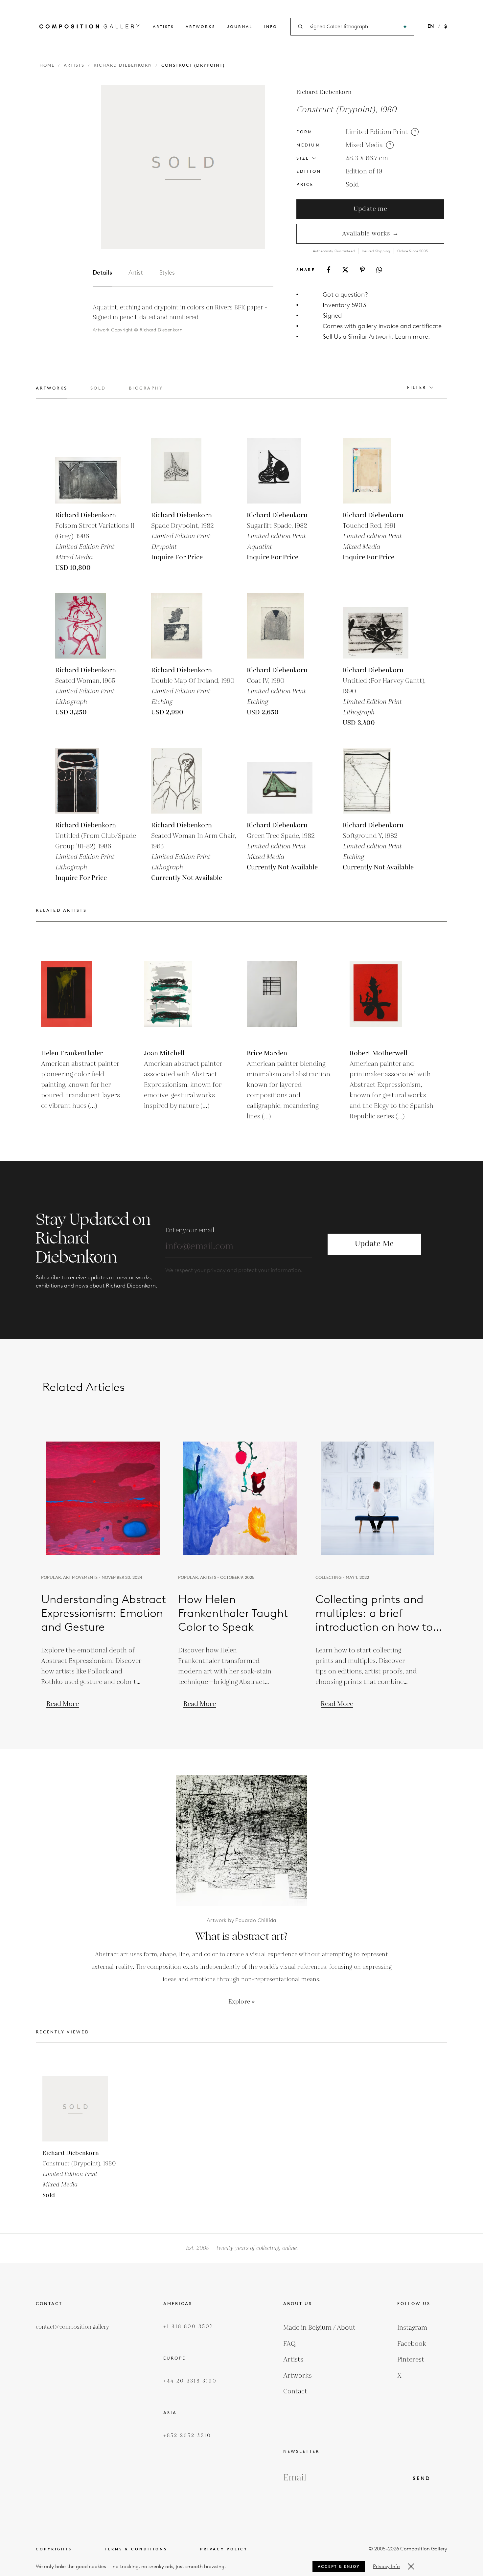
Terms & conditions (136, 2549)
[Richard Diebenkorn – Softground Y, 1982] (376, 781)
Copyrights (54, 2549)
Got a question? (345, 294)
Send (422, 2478)
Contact (295, 2391)
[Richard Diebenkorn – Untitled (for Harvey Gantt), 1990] (376, 626)
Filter (417, 387)
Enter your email (190, 1230)
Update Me (374, 1244)
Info (271, 26)
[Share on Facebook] (329, 269)
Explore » (241, 2002)
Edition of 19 (364, 171)
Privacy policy (224, 2549)
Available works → (370, 234)
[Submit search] (405, 27)
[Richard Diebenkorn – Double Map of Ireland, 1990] (184, 626)
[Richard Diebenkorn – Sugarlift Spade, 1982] (280, 471)
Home (47, 65)
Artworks (200, 26)
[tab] (52, 392)
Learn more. (413, 336)
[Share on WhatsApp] (379, 270)
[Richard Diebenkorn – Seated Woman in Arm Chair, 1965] (184, 781)
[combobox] (353, 27)
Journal (240, 26)
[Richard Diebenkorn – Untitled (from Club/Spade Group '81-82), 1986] (88, 781)
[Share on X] (345, 270)
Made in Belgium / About (319, 2328)
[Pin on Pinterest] (362, 269)
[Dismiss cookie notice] (411, 2566)
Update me (370, 209)
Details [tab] (102, 273)
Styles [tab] (167, 273)
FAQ (289, 2344)
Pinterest (411, 2360)
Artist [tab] (136, 273)
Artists (163, 26)
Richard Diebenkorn (123, 65)
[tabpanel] (183, 319)
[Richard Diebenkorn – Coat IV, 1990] (280, 626)
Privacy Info (386, 2566)
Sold (352, 185)
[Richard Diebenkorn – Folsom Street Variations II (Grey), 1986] (88, 471)
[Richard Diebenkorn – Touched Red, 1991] (376, 471)
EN (431, 26)
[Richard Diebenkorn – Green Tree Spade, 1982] (280, 781)
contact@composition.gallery (72, 2327)
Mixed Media (364, 145)
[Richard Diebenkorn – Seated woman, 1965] (88, 626)
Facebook (412, 2344)
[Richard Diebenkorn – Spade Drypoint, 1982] (184, 471)
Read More (63, 1704)
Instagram (412, 2328)
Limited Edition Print (377, 132)
